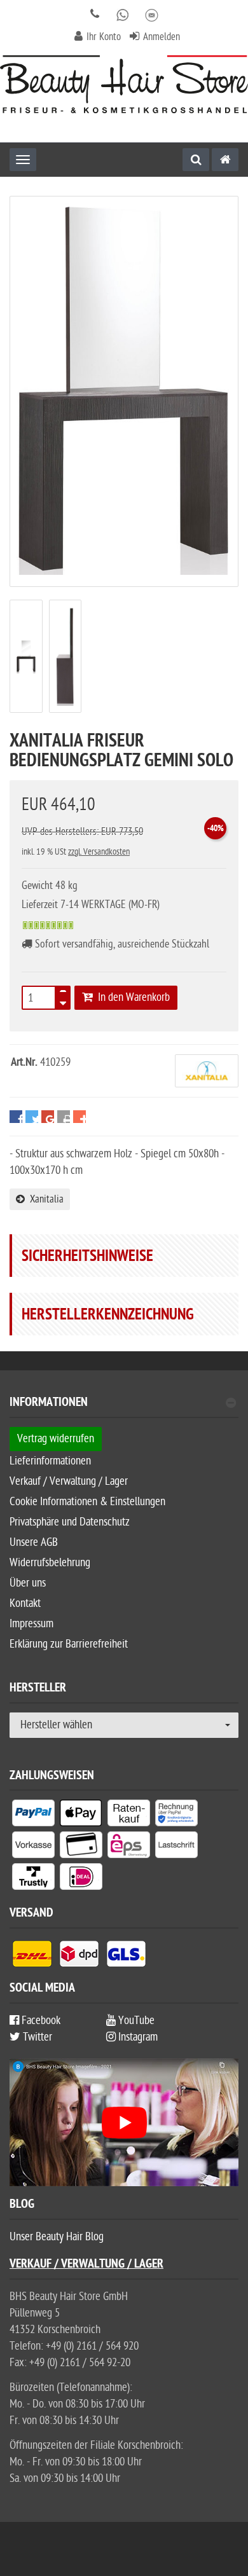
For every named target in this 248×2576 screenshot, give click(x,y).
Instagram (137, 2037)
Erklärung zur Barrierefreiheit (69, 1644)
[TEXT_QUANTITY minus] (63, 1002)
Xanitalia (44, 1199)
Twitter (36, 2037)
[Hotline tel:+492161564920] (95, 15)
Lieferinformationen (50, 1461)
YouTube (135, 2021)
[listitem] (33, 1815)
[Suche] (196, 160)
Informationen (49, 1404)
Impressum (31, 1624)
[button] (16, 1121)
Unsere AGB (34, 1542)
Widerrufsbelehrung (50, 1563)
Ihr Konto (104, 37)
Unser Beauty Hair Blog (57, 2237)
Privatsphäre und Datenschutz (70, 1522)
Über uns (28, 1583)
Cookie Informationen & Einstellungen (87, 1502)
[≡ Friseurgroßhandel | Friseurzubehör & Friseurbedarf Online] (124, 84)
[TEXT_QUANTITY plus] (63, 994)
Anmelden (162, 37)
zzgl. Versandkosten (99, 852)
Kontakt (25, 1603)
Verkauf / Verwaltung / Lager (69, 1481)
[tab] (124, 1408)
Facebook (40, 2021)
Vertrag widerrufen (56, 1439)
